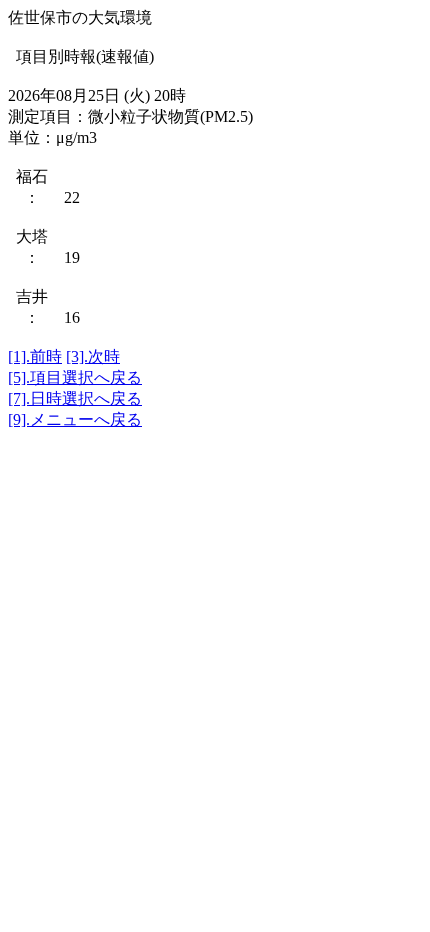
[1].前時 (35, 356)
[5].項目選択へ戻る (75, 377)
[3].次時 (93, 356)
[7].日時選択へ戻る (75, 398)
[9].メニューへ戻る (75, 419)
